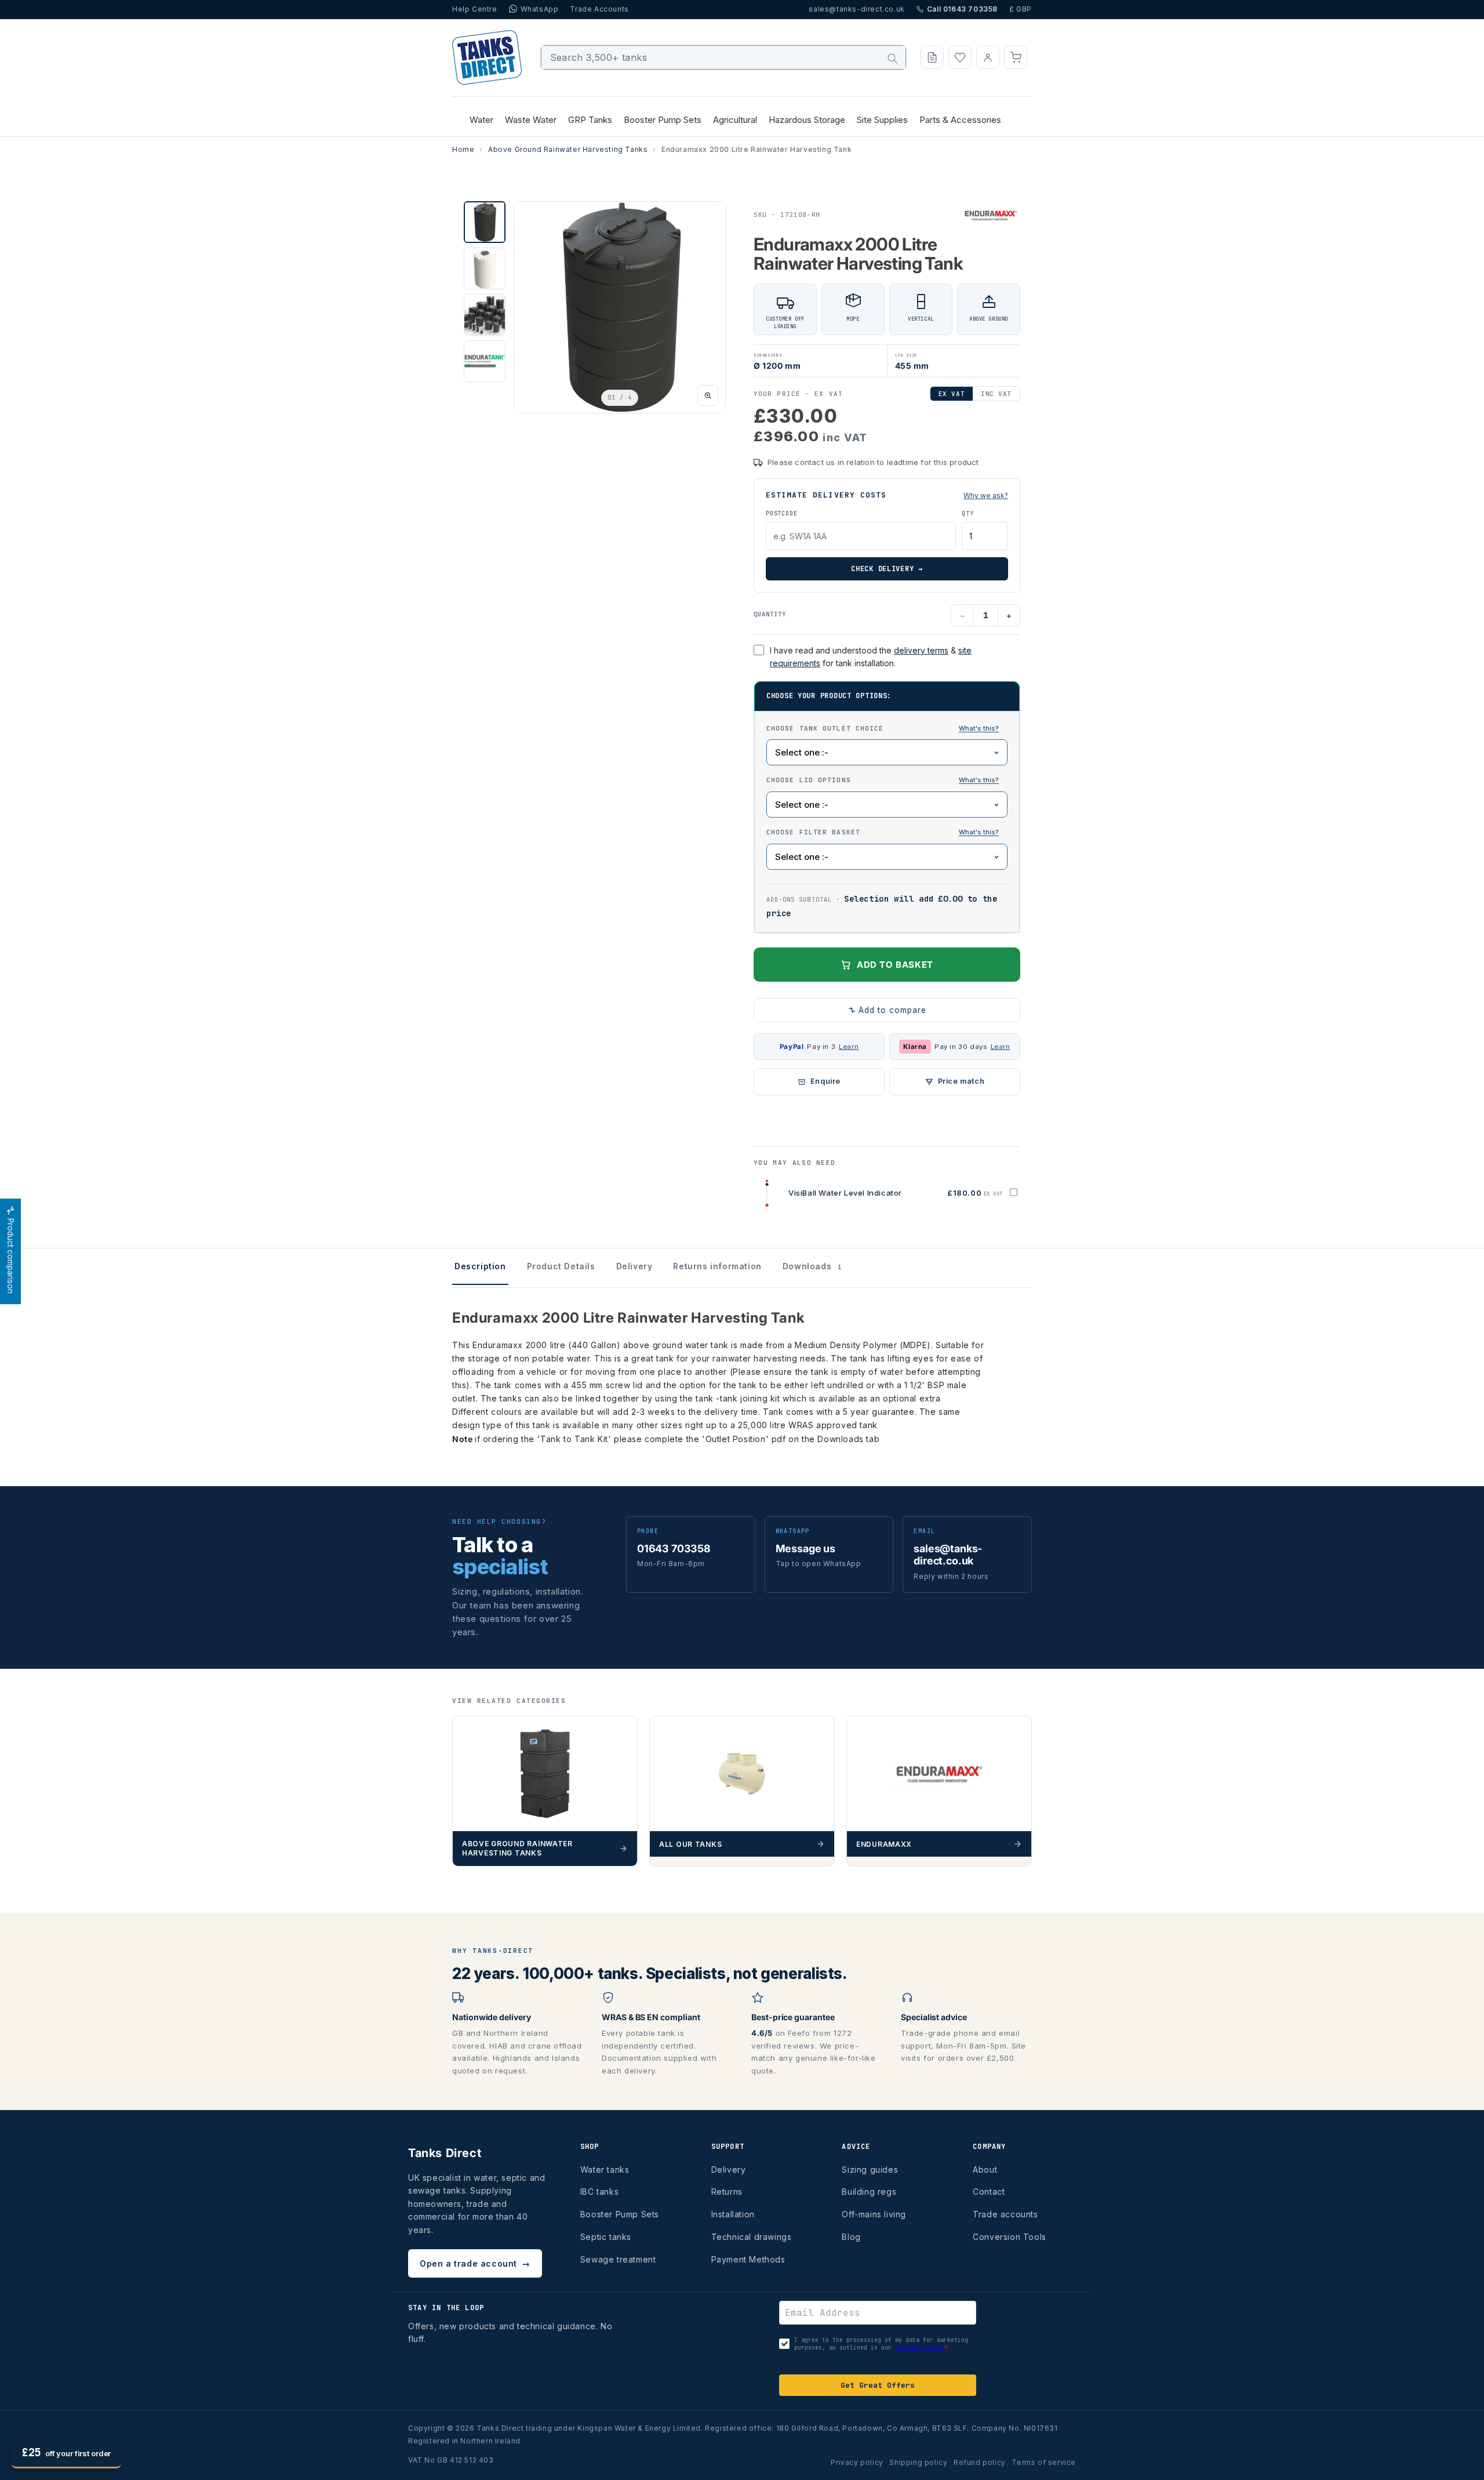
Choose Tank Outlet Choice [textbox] (887, 728)
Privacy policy (857, 2462)
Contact (989, 2192)
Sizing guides (870, 2169)
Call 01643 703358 (962, 9)
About (985, 2169)
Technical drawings (752, 2237)
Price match (961, 1081)
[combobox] (724, 57)
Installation (733, 2214)
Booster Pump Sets (620, 2214)
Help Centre (475, 9)
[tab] (485, 222)
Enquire (825, 1081)
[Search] (893, 59)
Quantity (770, 614)
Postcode (781, 513)
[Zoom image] (708, 395)
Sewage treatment (618, 2259)
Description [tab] (480, 1266)
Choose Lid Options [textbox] (887, 779)
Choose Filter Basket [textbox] (887, 831)
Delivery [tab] (634, 1266)
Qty (967, 513)
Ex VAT (952, 394)
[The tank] (979, 780)
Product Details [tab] (561, 1266)
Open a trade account (475, 2263)
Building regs (869, 2192)
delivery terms (921, 650)
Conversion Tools (1010, 2237)
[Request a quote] (932, 57)
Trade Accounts (599, 9)
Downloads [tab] (812, 1266)
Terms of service (1044, 2462)
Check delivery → (887, 569)
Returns (727, 2192)
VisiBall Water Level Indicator (845, 1193)
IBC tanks (599, 2192)
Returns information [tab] (717, 1266)
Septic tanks (606, 2237)
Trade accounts (1005, 2214)
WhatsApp (540, 9)
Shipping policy (918, 2462)
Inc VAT (996, 394)
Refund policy (980, 2462)
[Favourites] (960, 57)
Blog (851, 2237)
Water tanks (605, 2169)
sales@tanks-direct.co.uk (856, 9)
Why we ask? (986, 495)
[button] (1016, 57)
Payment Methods (748, 2259)
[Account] (988, 57)
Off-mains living (874, 2214)
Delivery (729, 2169)
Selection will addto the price (882, 906)
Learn (849, 1047)
